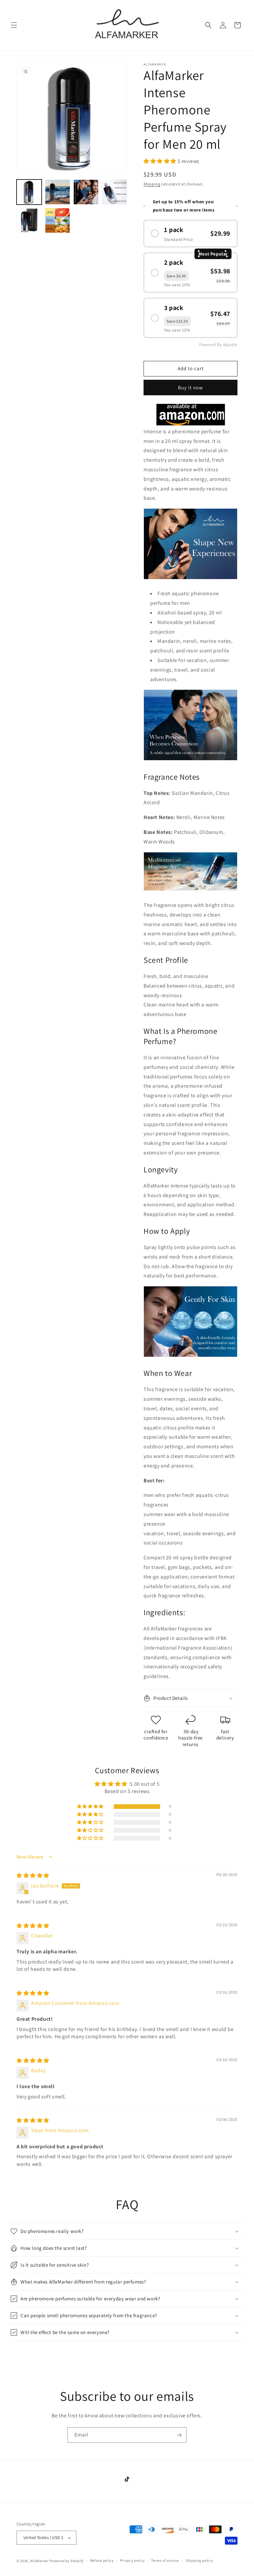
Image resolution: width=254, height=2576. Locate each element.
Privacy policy (132, 2560)
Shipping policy (199, 2560)
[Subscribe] (179, 2435)
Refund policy (102, 2560)
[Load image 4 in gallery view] (114, 192)
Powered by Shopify (67, 2561)
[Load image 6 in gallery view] (58, 220)
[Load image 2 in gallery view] (58, 192)
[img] (33, 1875)
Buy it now (190, 388)
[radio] (190, 234)
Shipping (152, 184)
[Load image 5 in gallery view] (29, 220)
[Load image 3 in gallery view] (86, 192)
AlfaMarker (40, 2561)
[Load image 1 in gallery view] (29, 192)
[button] (14, 25)
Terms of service (165, 2560)
